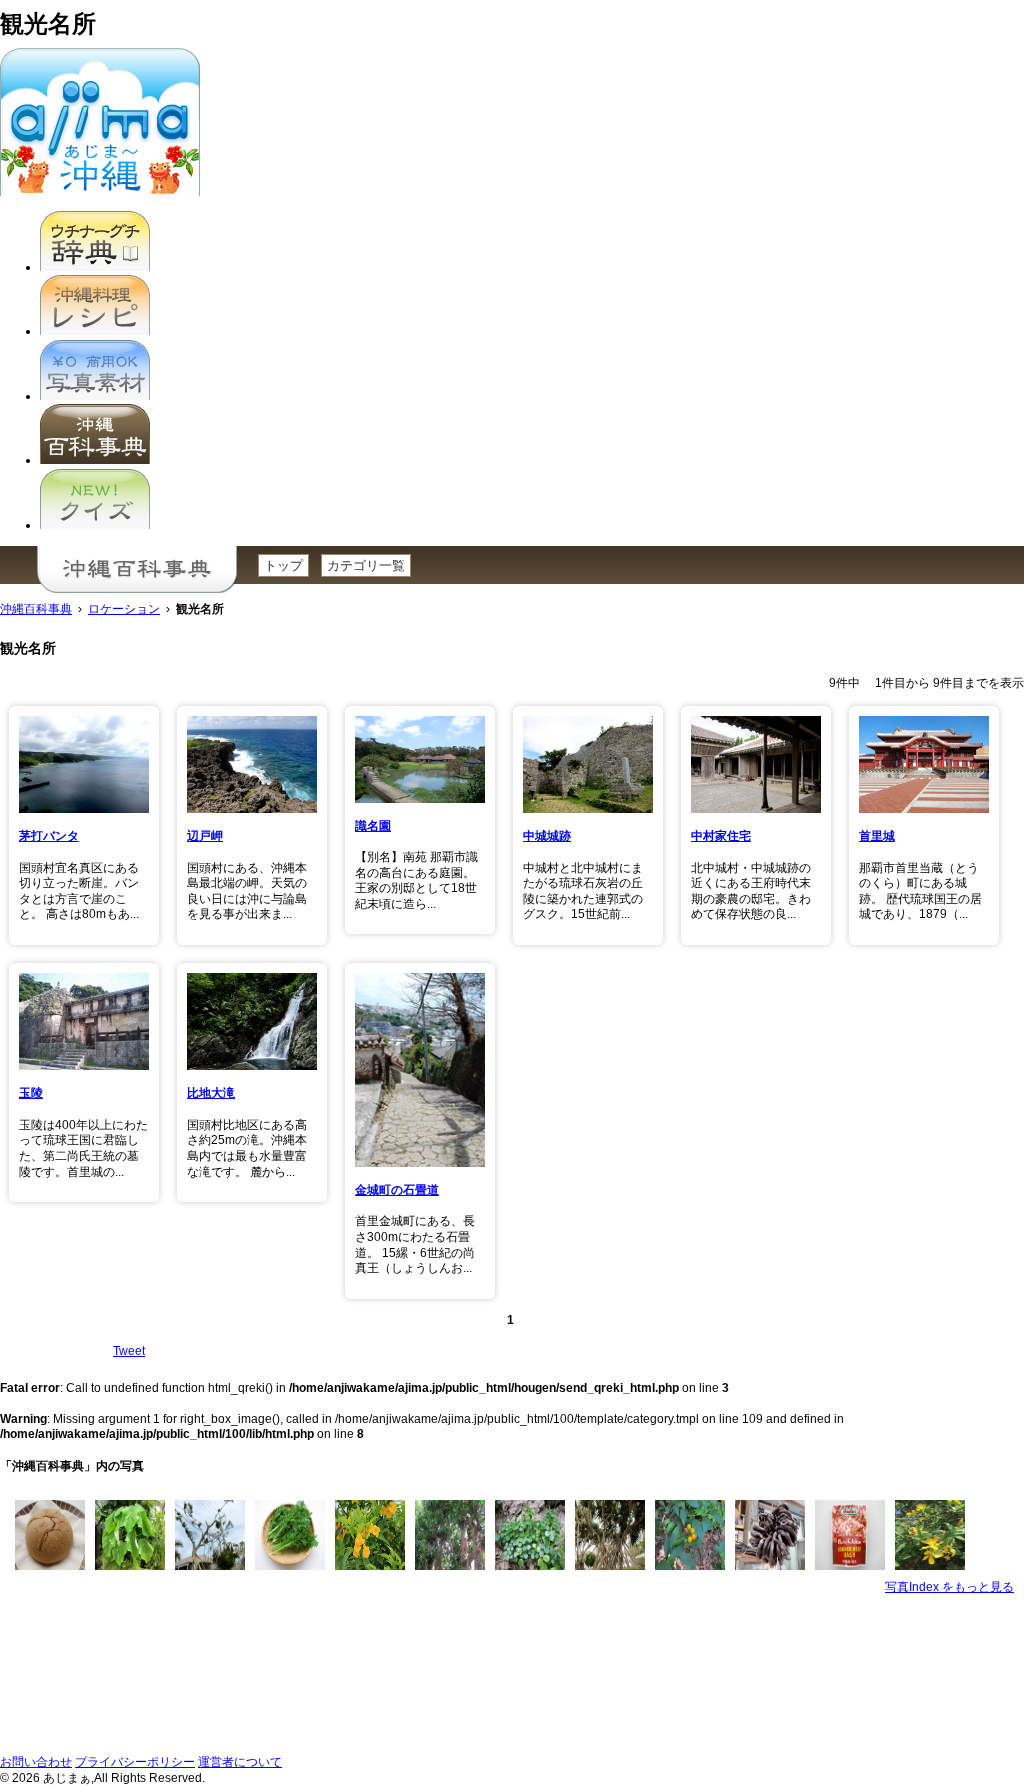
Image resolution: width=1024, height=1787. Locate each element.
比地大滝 (211, 1093)
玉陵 (31, 1093)
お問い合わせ (36, 1762)
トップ (283, 565)
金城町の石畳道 (397, 1190)
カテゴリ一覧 (366, 565)
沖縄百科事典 (36, 609)
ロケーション (124, 609)
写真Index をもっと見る (949, 1587)
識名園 (373, 826)
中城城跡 (547, 836)
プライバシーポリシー (135, 1762)
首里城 (877, 836)
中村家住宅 (721, 836)
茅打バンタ (49, 836)
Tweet (129, 1351)
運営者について (240, 1762)
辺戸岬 (205, 836)
